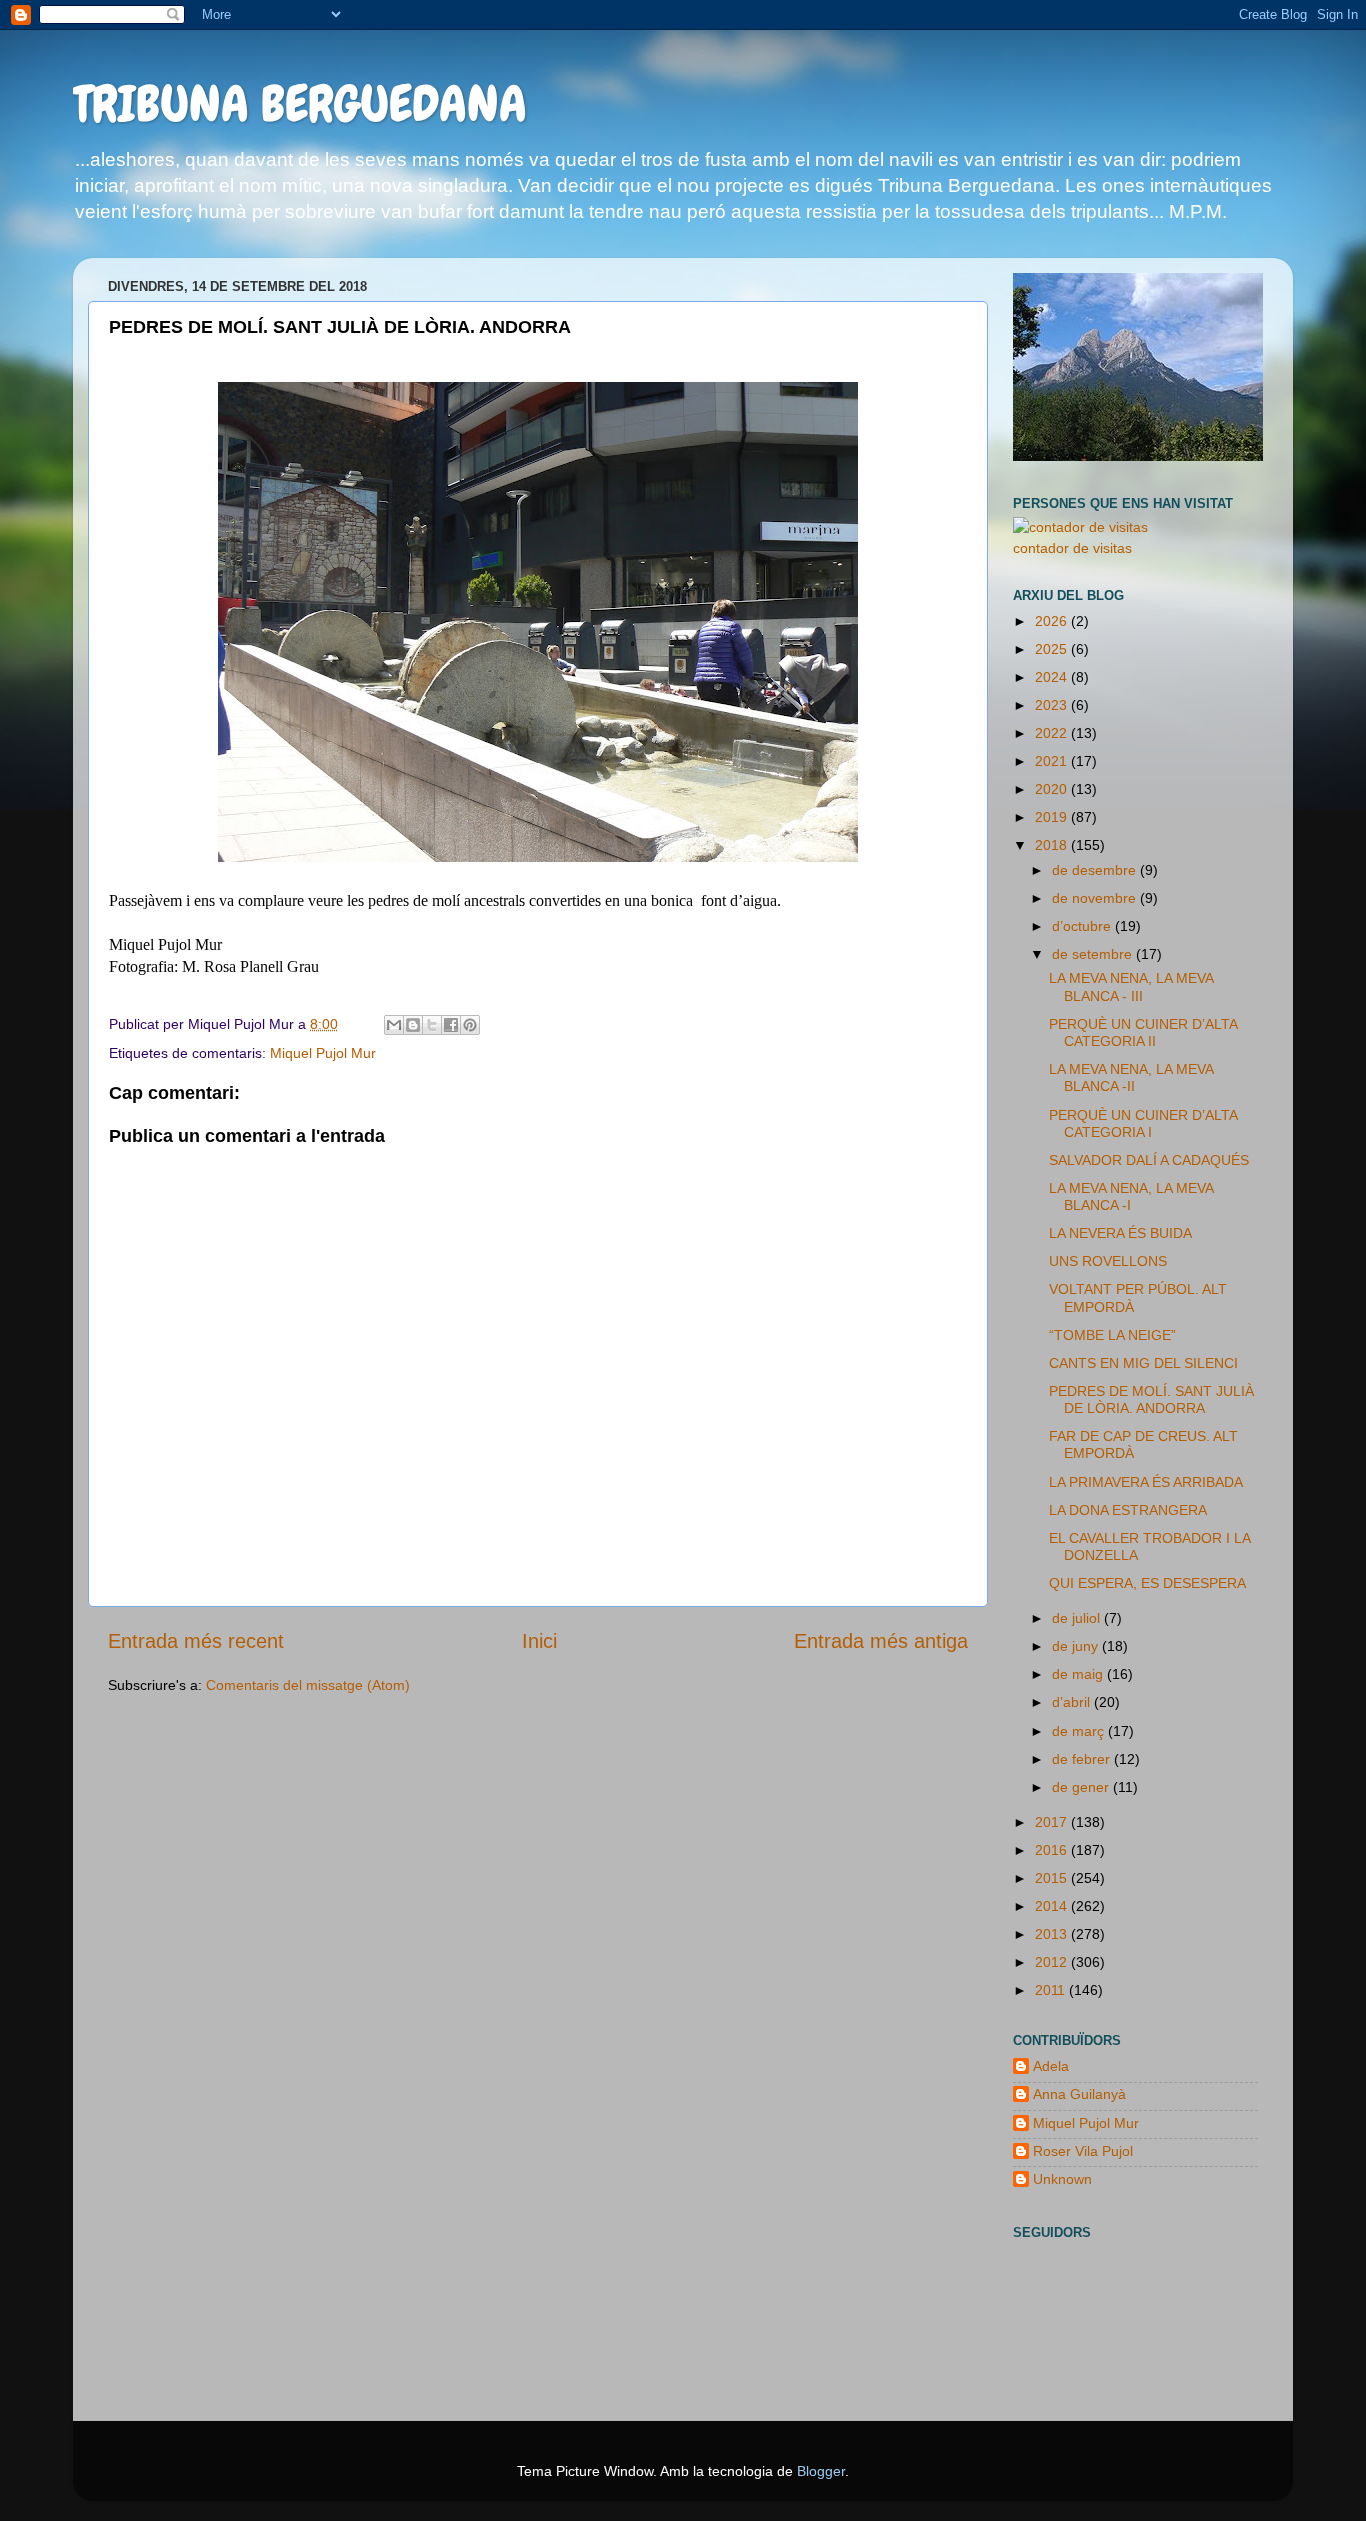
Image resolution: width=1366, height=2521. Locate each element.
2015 (1053, 1878)
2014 (1053, 1906)
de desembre (1096, 870)
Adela (1051, 2066)
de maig (1079, 1674)
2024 (1053, 677)
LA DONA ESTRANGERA (1128, 1510)
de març (1080, 1731)
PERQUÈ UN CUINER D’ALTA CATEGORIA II (1143, 1032)
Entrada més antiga (881, 1641)
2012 (1053, 1962)
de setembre (1094, 954)
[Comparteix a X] (432, 1025)
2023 (1053, 705)
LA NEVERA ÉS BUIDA (1120, 1233)
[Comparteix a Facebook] (451, 1025)
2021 (1053, 761)
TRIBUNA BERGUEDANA (300, 104)
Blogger (821, 2471)
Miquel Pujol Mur (323, 1053)
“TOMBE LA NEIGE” (1112, 1335)
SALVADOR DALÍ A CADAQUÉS (1149, 1160)
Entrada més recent (196, 1641)
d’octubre (1083, 926)
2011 (1052, 1990)
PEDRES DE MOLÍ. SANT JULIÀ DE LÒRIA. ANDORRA (1151, 1399)
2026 (1053, 621)
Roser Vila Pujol (1083, 2151)
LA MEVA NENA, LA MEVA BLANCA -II (1131, 1077)
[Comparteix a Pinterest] (470, 1025)
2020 (1053, 789)
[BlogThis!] (413, 1025)
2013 (1053, 1934)
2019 (1053, 817)
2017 (1053, 1822)
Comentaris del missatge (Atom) (308, 1685)
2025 (1053, 649)
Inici (539, 1641)
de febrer (1083, 1759)
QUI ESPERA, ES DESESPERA (1147, 1583)
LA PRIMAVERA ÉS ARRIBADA (1146, 1482)
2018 (1053, 845)
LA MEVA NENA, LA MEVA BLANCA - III (1131, 986)
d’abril (1073, 1702)
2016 (1053, 1850)
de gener (1082, 1787)
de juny (1077, 1646)
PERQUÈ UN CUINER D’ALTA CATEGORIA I (1143, 1123)
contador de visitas (1072, 548)
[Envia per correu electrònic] (394, 1025)
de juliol (1078, 1618)
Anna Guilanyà (1079, 2094)
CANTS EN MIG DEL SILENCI (1143, 1363)
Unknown (1062, 2179)
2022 (1053, 733)
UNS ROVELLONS (1108, 1261)
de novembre (1096, 898)
